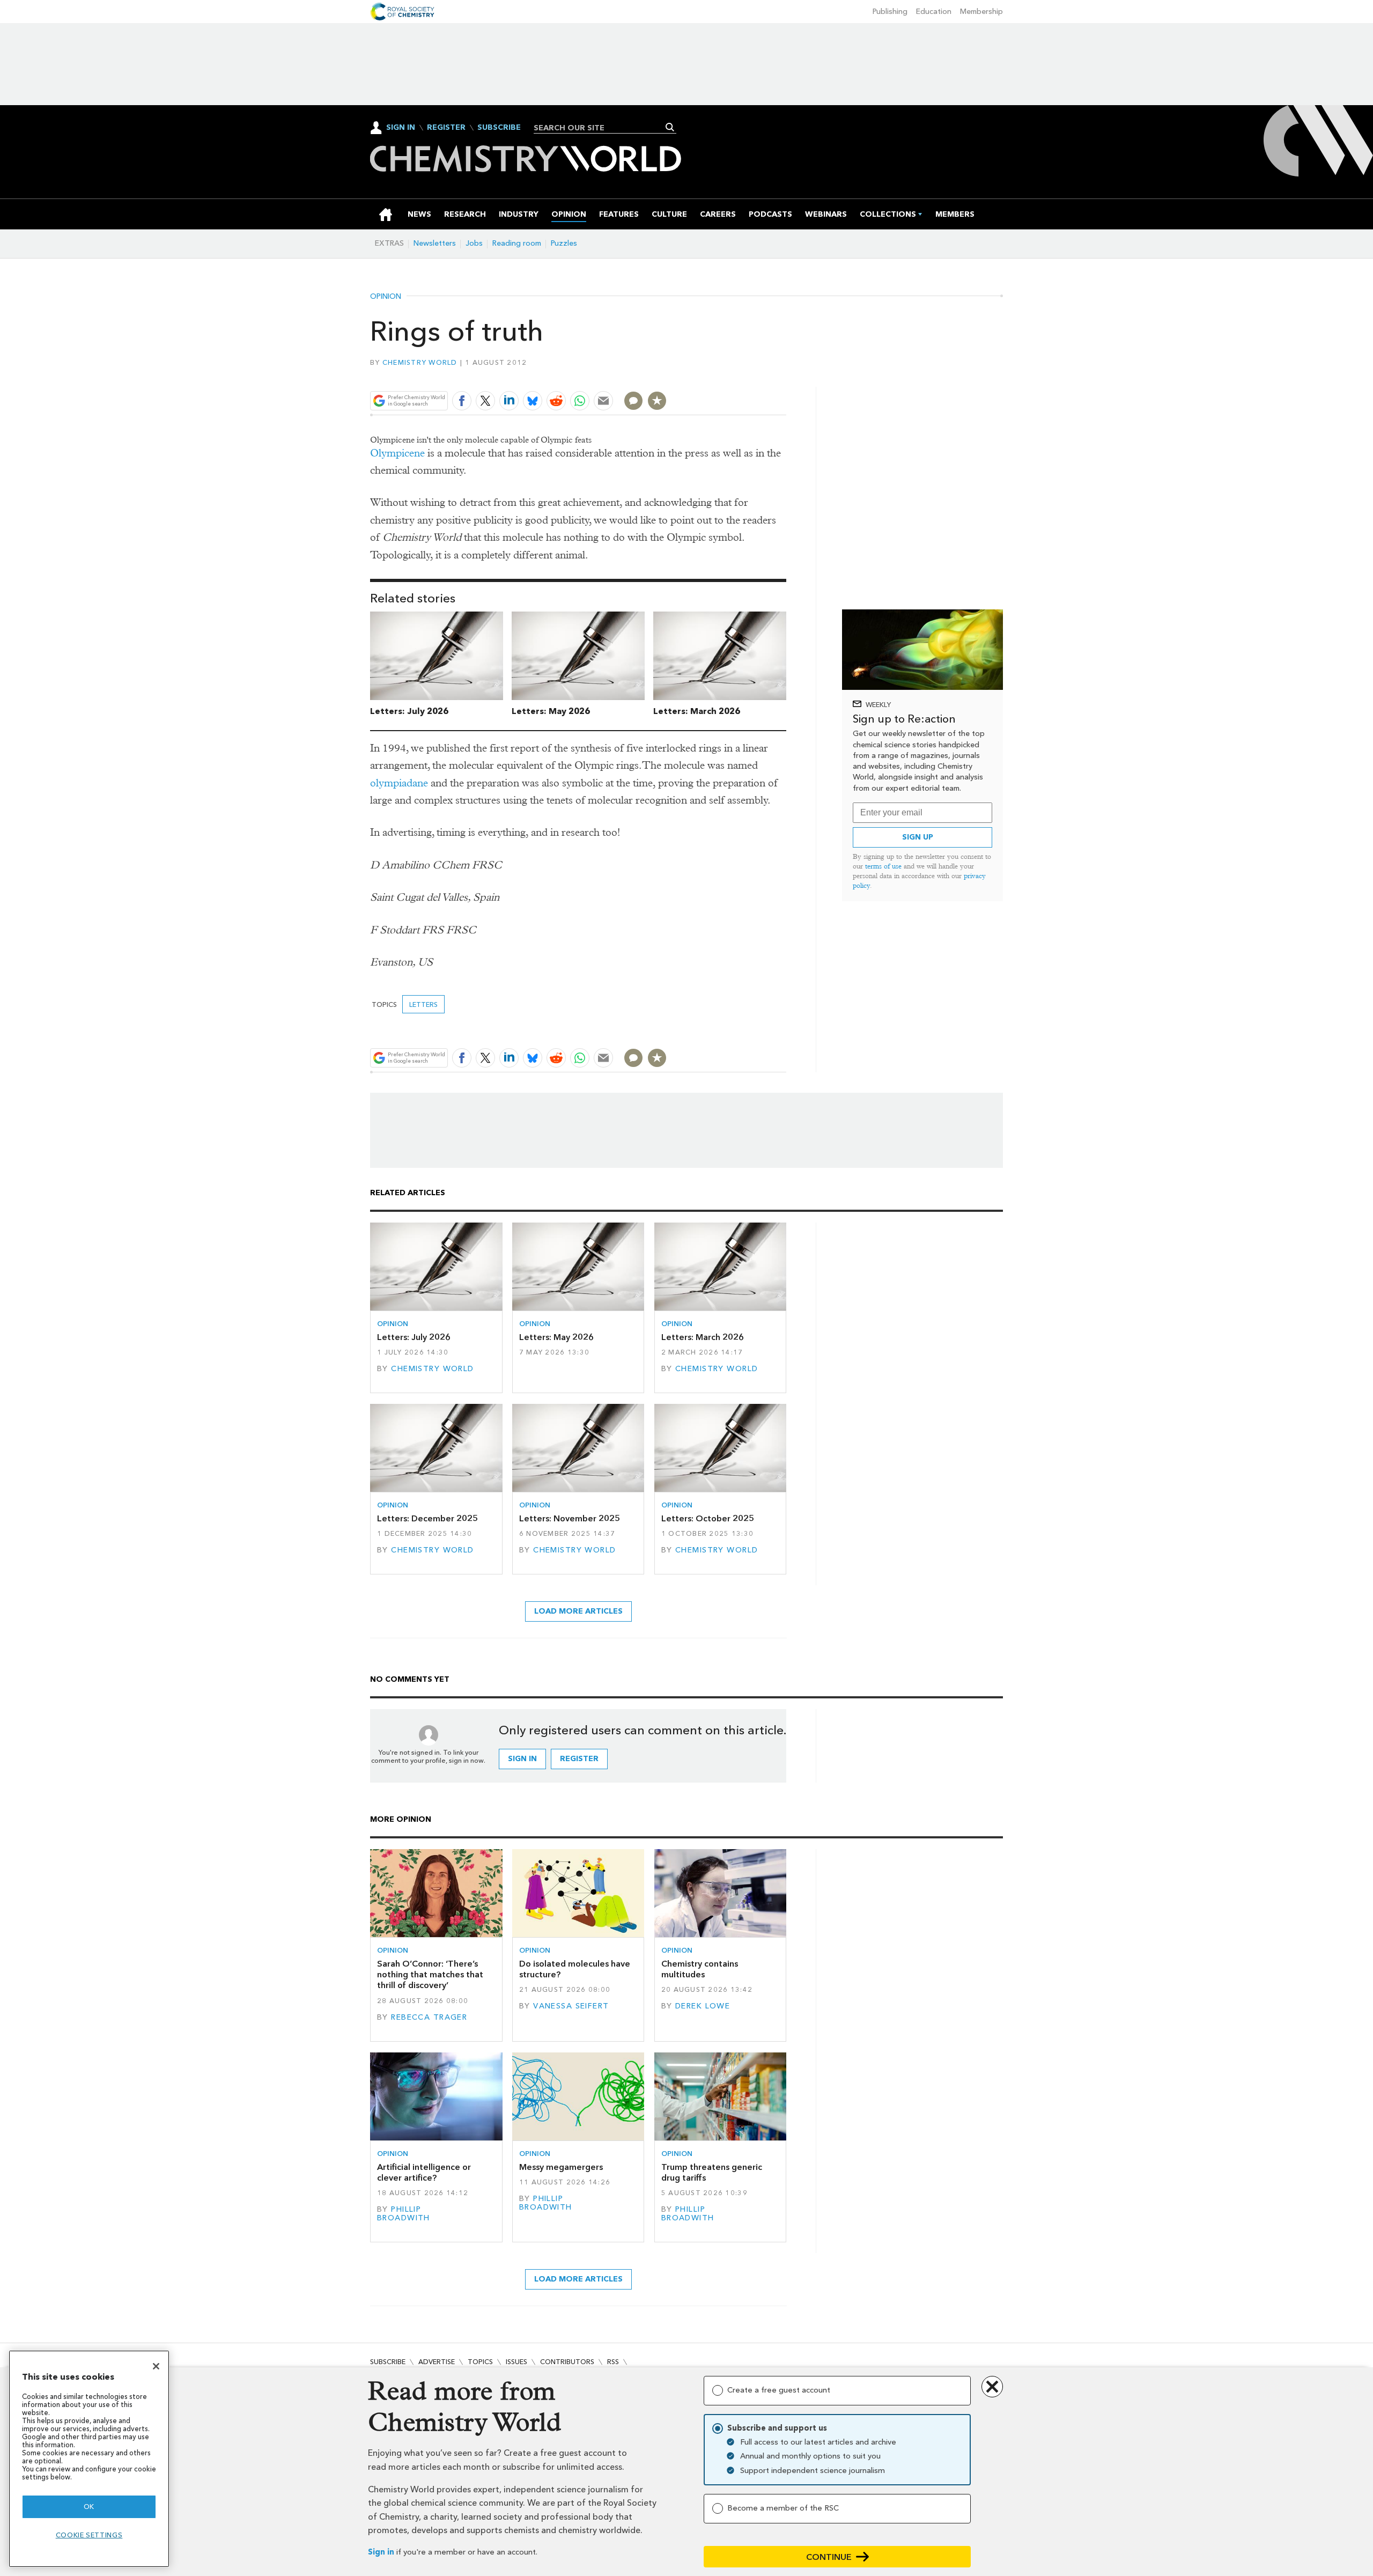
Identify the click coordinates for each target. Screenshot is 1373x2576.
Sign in (381, 2552)
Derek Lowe (703, 2006)
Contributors (567, 2362)
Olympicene (397, 453)
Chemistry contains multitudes (700, 1969)
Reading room (517, 243)
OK (89, 2507)
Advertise (437, 2362)
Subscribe (499, 128)
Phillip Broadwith (404, 2214)
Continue (829, 2557)
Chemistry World (420, 362)
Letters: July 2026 (409, 711)
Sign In (401, 127)
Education (934, 12)
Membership (981, 12)
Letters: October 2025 (708, 1518)
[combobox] (601, 128)
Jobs (474, 243)
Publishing (890, 12)
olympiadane (399, 783)
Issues (516, 2362)
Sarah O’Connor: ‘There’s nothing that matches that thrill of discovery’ (430, 1975)
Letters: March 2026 (697, 711)
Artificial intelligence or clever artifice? (424, 2172)
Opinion (386, 297)
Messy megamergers (561, 2167)
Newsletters (435, 243)
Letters (423, 1004)
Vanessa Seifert (571, 2006)
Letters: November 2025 (570, 1518)
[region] (89, 2459)
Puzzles (564, 243)
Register (446, 128)
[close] (785, 375)
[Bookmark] (657, 401)
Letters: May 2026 (551, 711)
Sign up (918, 837)
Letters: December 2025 (427, 1518)
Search (670, 127)
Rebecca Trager (429, 2017)
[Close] (156, 2366)
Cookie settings (89, 2535)
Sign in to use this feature (735, 375)
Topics (480, 2362)
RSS (613, 2362)
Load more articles (578, 1611)
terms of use (883, 866)
